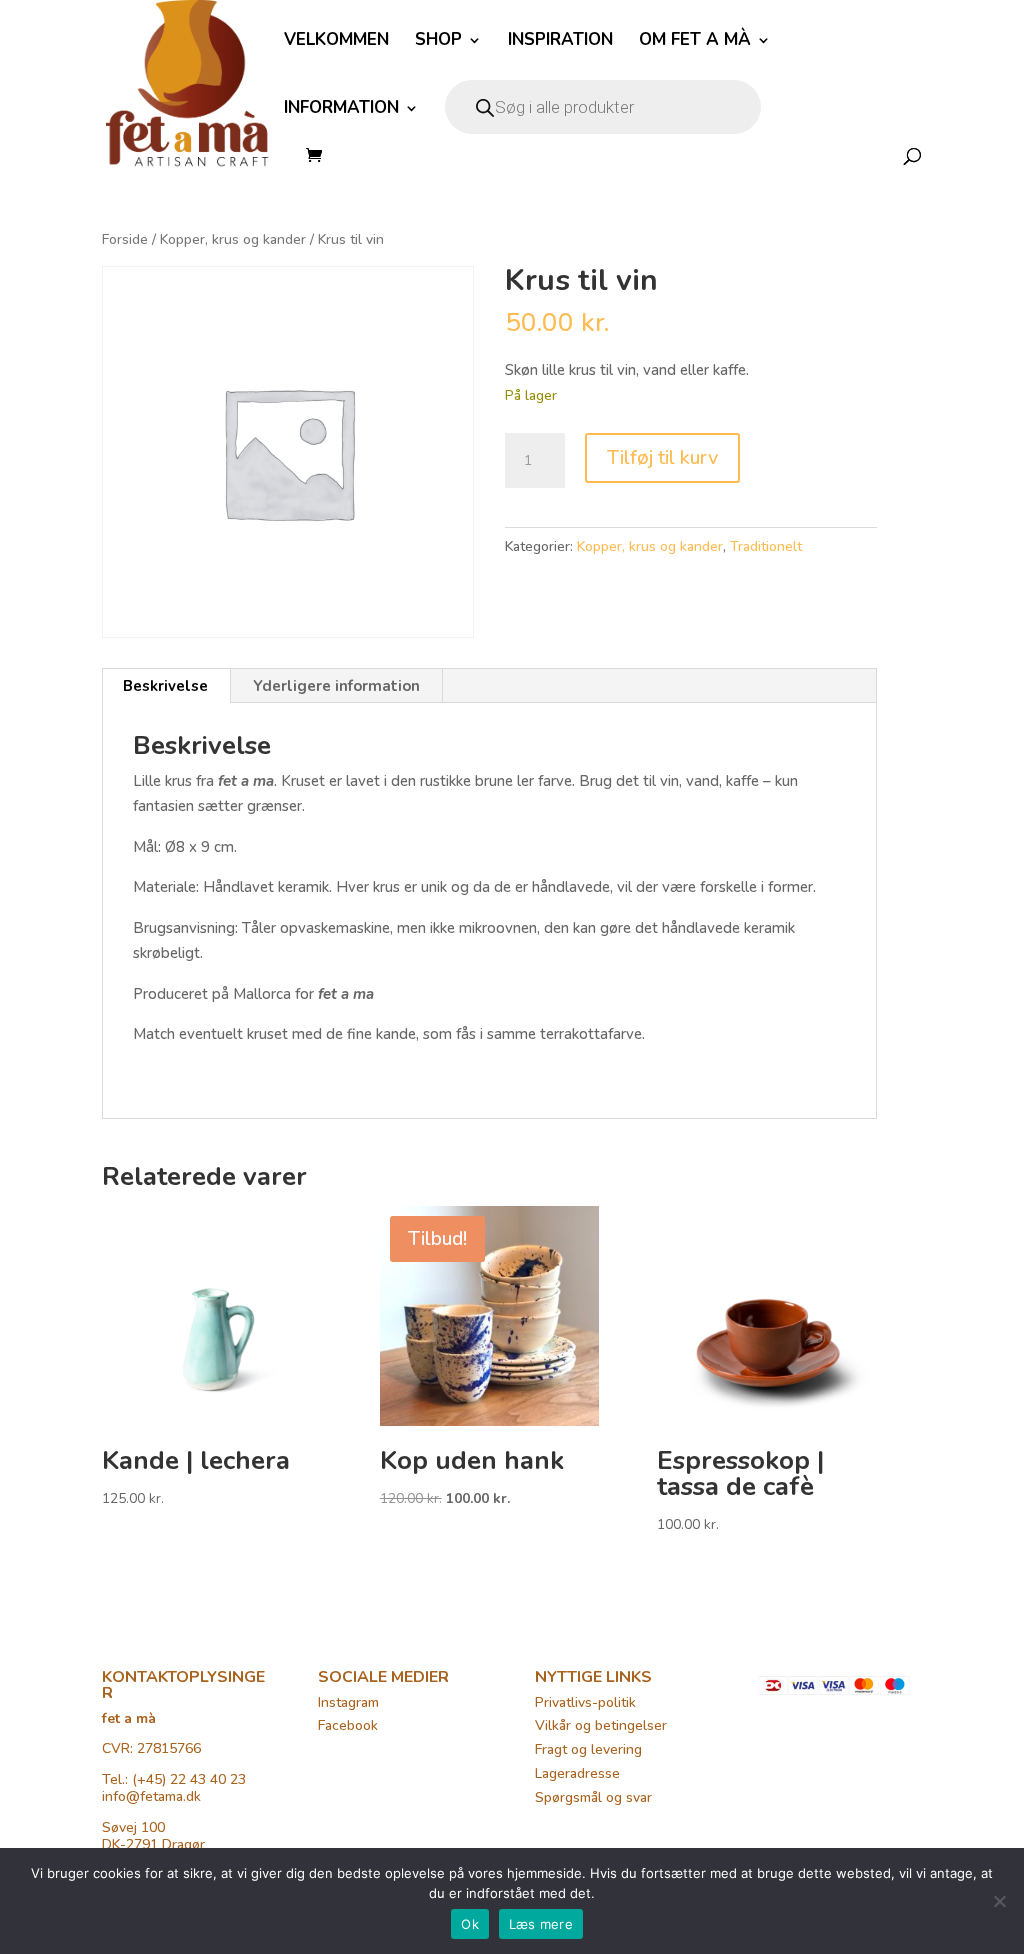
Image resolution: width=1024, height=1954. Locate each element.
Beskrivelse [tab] (165, 686)
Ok (470, 1924)
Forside (125, 239)
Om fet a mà (695, 42)
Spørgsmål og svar (593, 1797)
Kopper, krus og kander (233, 239)
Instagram (348, 1702)
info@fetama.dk (151, 1796)
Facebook (348, 1725)
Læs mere (541, 1924)
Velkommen (336, 42)
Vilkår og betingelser (601, 1725)
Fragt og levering (588, 1749)
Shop (438, 42)
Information (341, 110)
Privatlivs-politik (585, 1702)
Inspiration (560, 42)
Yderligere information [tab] (336, 686)
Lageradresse (577, 1773)
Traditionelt (766, 546)
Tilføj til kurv (662, 457)
